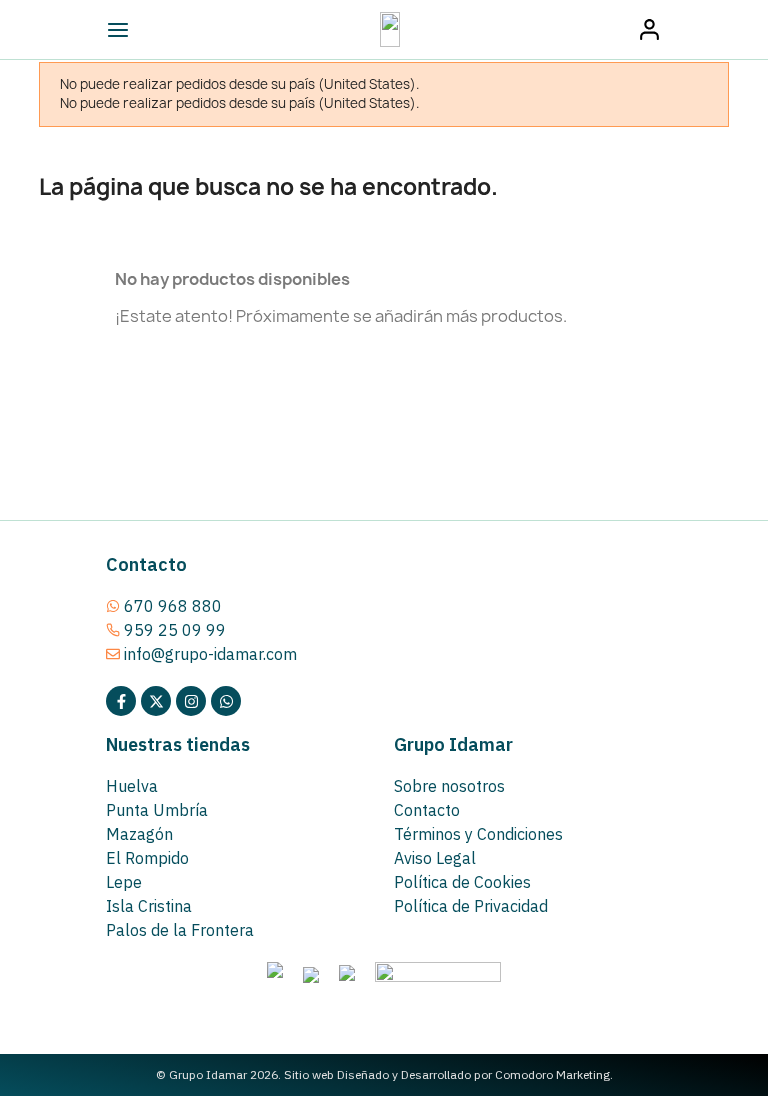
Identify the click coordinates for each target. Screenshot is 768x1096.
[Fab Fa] (226, 701)
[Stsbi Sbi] (121, 701)
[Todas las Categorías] (162, 30)
